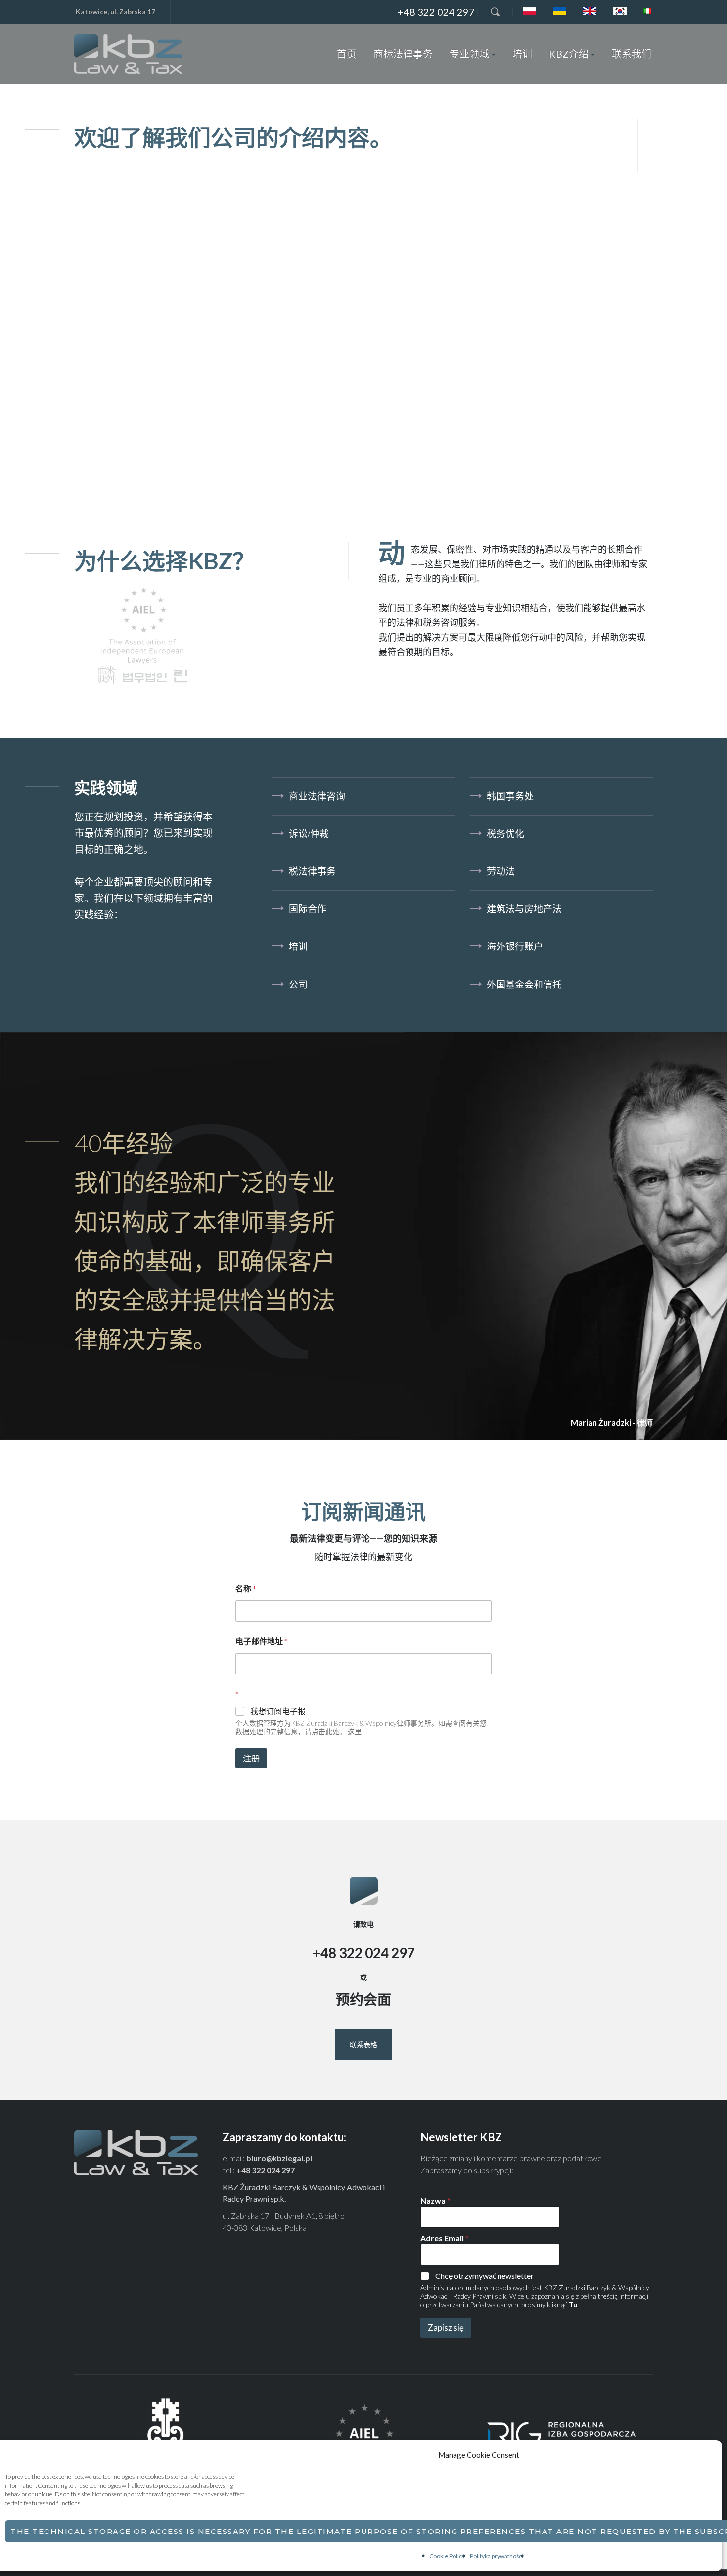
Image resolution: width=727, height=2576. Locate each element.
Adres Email (445, 2238)
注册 (251, 1758)
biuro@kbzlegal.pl (279, 2158)
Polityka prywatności (497, 2556)
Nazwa (435, 2201)
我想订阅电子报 (278, 1711)
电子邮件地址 (262, 1641)
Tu (573, 2304)
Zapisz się (446, 2328)
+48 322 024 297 (436, 12)
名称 (246, 1588)
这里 (355, 1732)
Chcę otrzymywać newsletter (484, 2276)
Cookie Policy (447, 2556)
